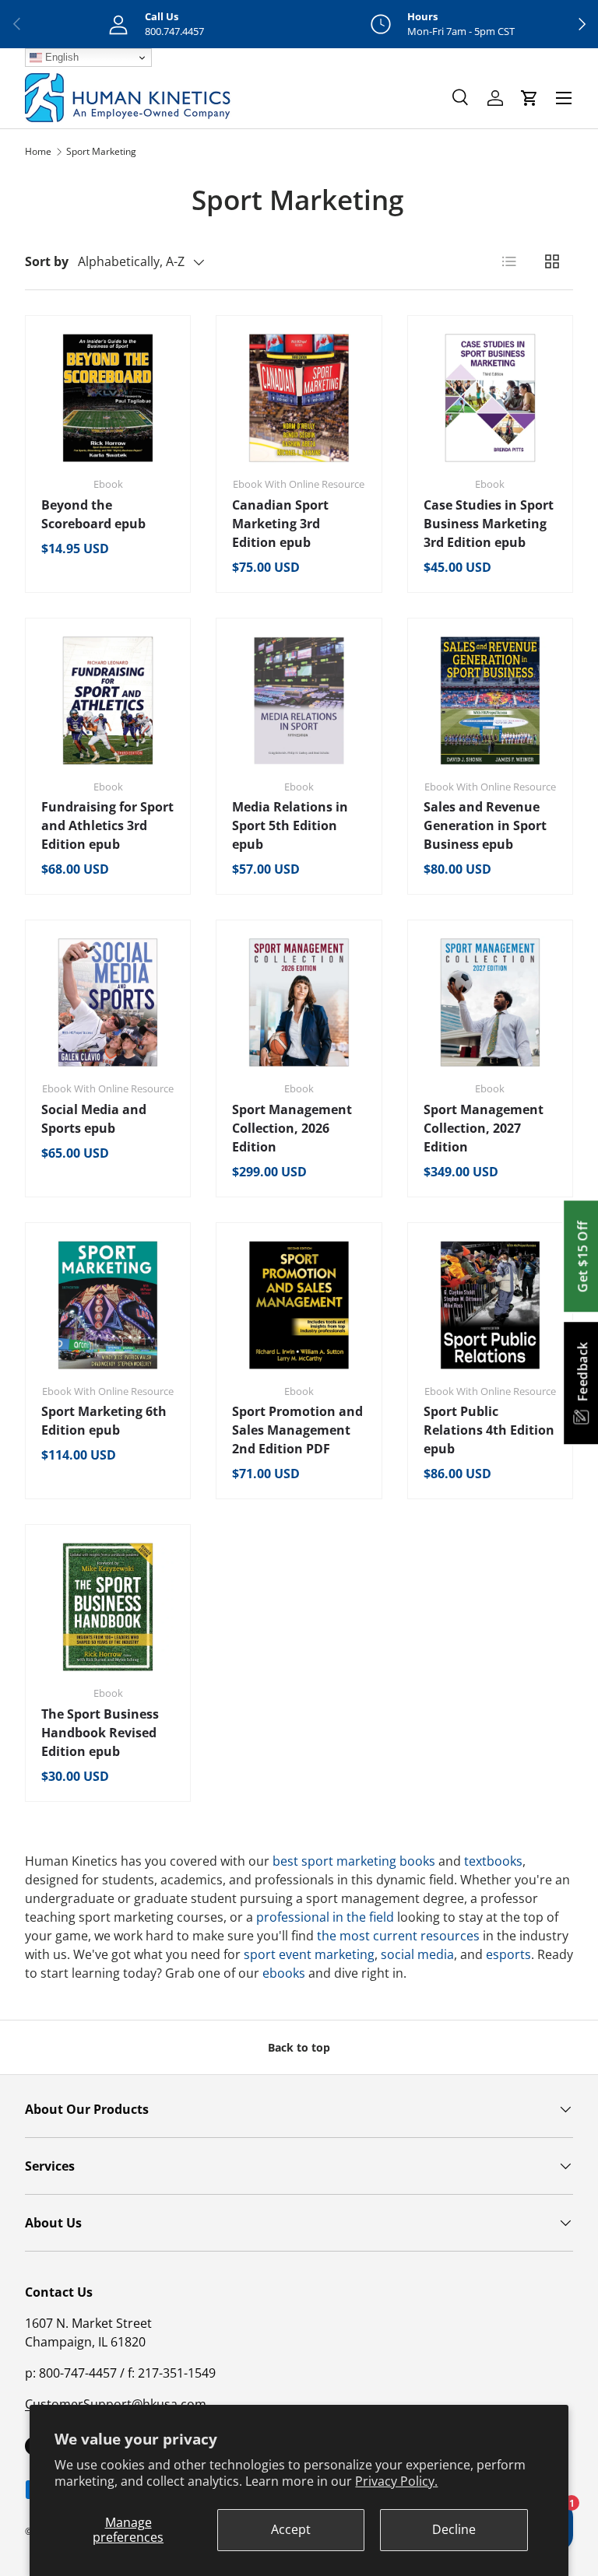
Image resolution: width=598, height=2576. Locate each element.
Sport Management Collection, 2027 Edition (484, 1128)
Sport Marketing (101, 151)
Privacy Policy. (396, 2481)
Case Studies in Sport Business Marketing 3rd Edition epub (489, 524)
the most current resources (398, 1936)
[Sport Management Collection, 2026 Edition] (299, 1002)
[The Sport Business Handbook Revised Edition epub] (108, 1607)
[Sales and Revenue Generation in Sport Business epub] (490, 701)
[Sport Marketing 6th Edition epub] (108, 1305)
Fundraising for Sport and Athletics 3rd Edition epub (107, 825)
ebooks (284, 1973)
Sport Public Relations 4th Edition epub (489, 1430)
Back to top (299, 2047)
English (60, 57)
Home (38, 151)
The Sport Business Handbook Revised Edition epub (100, 1733)
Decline (454, 2529)
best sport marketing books (354, 1861)
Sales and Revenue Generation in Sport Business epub (485, 825)
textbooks (493, 1861)
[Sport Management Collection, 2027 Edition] (490, 1002)
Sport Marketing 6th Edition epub (104, 1421)
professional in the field (325, 1917)
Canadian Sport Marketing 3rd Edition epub (280, 524)
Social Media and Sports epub (94, 1119)
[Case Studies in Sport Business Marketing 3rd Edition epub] (490, 398)
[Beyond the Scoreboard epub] (108, 398)
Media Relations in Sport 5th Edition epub (290, 825)
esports (508, 1954)
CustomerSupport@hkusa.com (116, 2404)
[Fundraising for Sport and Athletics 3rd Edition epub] (108, 701)
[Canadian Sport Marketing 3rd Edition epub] (299, 398)
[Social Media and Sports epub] (108, 1002)
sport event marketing (309, 1954)
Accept (291, 2529)
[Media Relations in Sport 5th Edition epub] (299, 701)
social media (417, 1954)
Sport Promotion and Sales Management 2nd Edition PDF (297, 1430)
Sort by (47, 261)
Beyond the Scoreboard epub (93, 514)
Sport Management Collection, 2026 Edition (292, 1128)
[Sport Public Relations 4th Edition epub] (490, 1305)
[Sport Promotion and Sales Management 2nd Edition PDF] (299, 1305)
